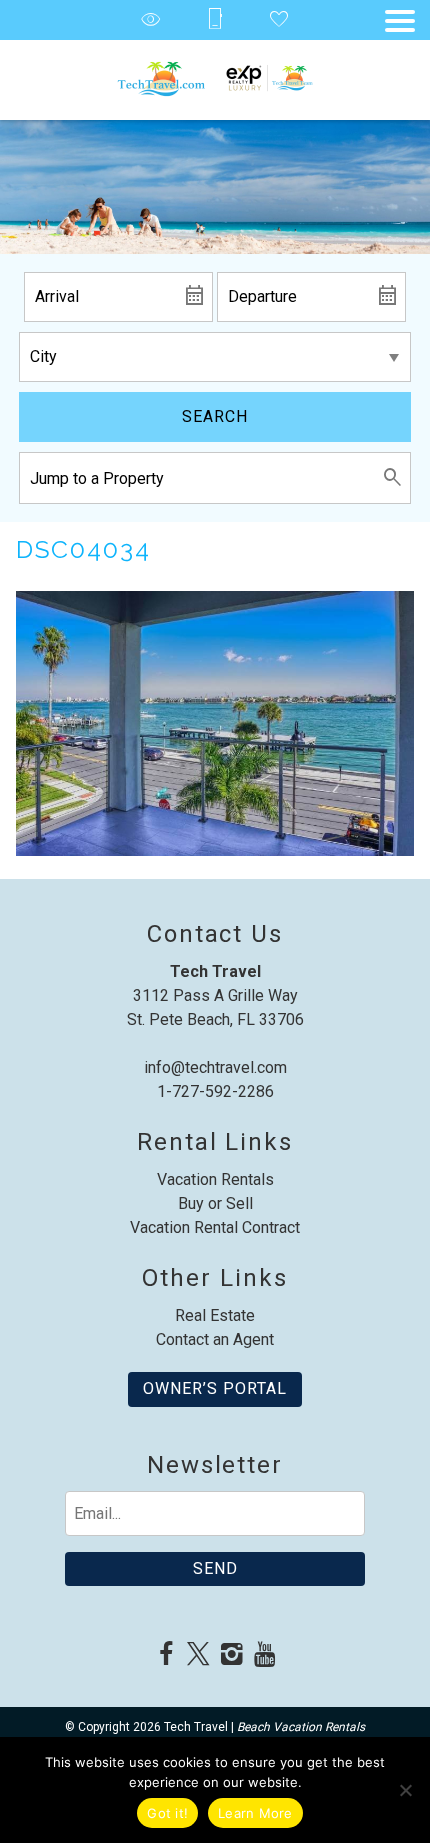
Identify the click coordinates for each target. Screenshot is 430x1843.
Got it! (167, 1813)
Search (215, 416)
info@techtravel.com (215, 1067)
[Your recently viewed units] (151, 20)
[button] (400, 21)
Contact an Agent (215, 1339)
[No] (405, 1790)
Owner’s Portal (215, 1388)
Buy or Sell (215, 1203)
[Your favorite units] (279, 20)
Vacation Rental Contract (215, 1227)
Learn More (255, 1813)
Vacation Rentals (215, 1179)
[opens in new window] (165, 1656)
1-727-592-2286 (215, 1091)
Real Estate (215, 1315)
